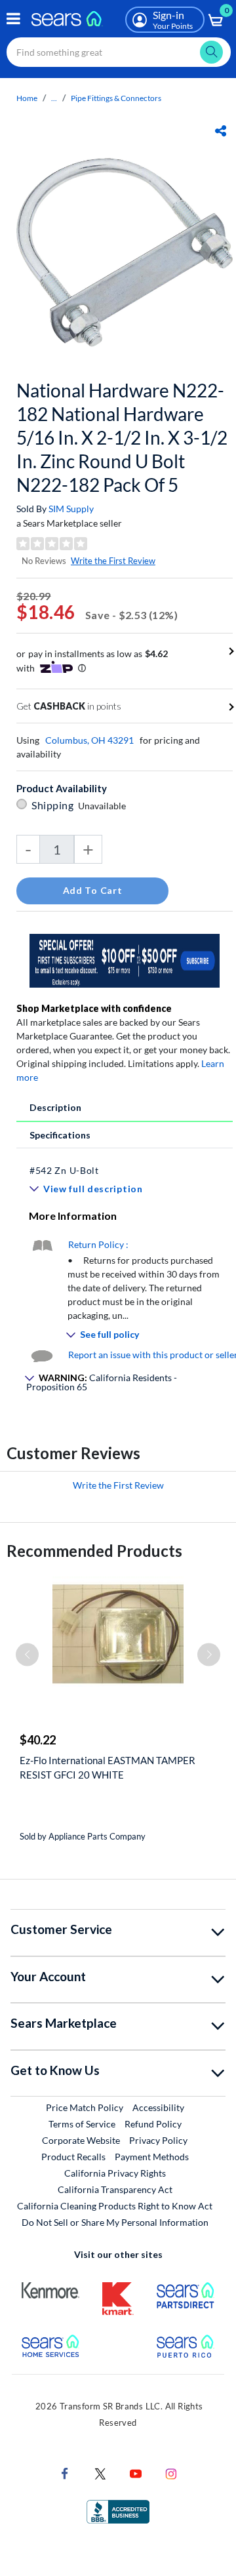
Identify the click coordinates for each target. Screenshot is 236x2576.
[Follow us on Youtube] (136, 2473)
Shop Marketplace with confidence (94, 1008)
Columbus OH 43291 (89, 740)
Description (55, 1107)
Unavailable (104, 806)
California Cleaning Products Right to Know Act (115, 2206)
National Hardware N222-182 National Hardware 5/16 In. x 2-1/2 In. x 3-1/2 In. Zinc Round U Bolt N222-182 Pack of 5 (122, 437)
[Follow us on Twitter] (100, 2473)
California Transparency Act (115, 2189)
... (54, 98)
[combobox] (119, 52)
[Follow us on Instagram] (171, 2473)
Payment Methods (152, 2157)
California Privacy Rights (115, 2173)
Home (27, 98)
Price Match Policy (85, 2107)
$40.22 (38, 1740)
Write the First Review (113, 561)
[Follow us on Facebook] (65, 2473)
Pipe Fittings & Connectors (116, 98)
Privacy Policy (158, 2140)
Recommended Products (94, 1551)
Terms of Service (82, 2124)
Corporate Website (82, 2140)
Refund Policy (153, 2124)
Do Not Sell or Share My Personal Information (115, 2222)
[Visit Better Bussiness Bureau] (118, 2511)
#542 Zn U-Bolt (64, 1170)
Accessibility (158, 2107)
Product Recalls (73, 2157)
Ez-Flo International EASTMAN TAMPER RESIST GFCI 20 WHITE (108, 1767)
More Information (73, 1216)
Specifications (60, 1135)
